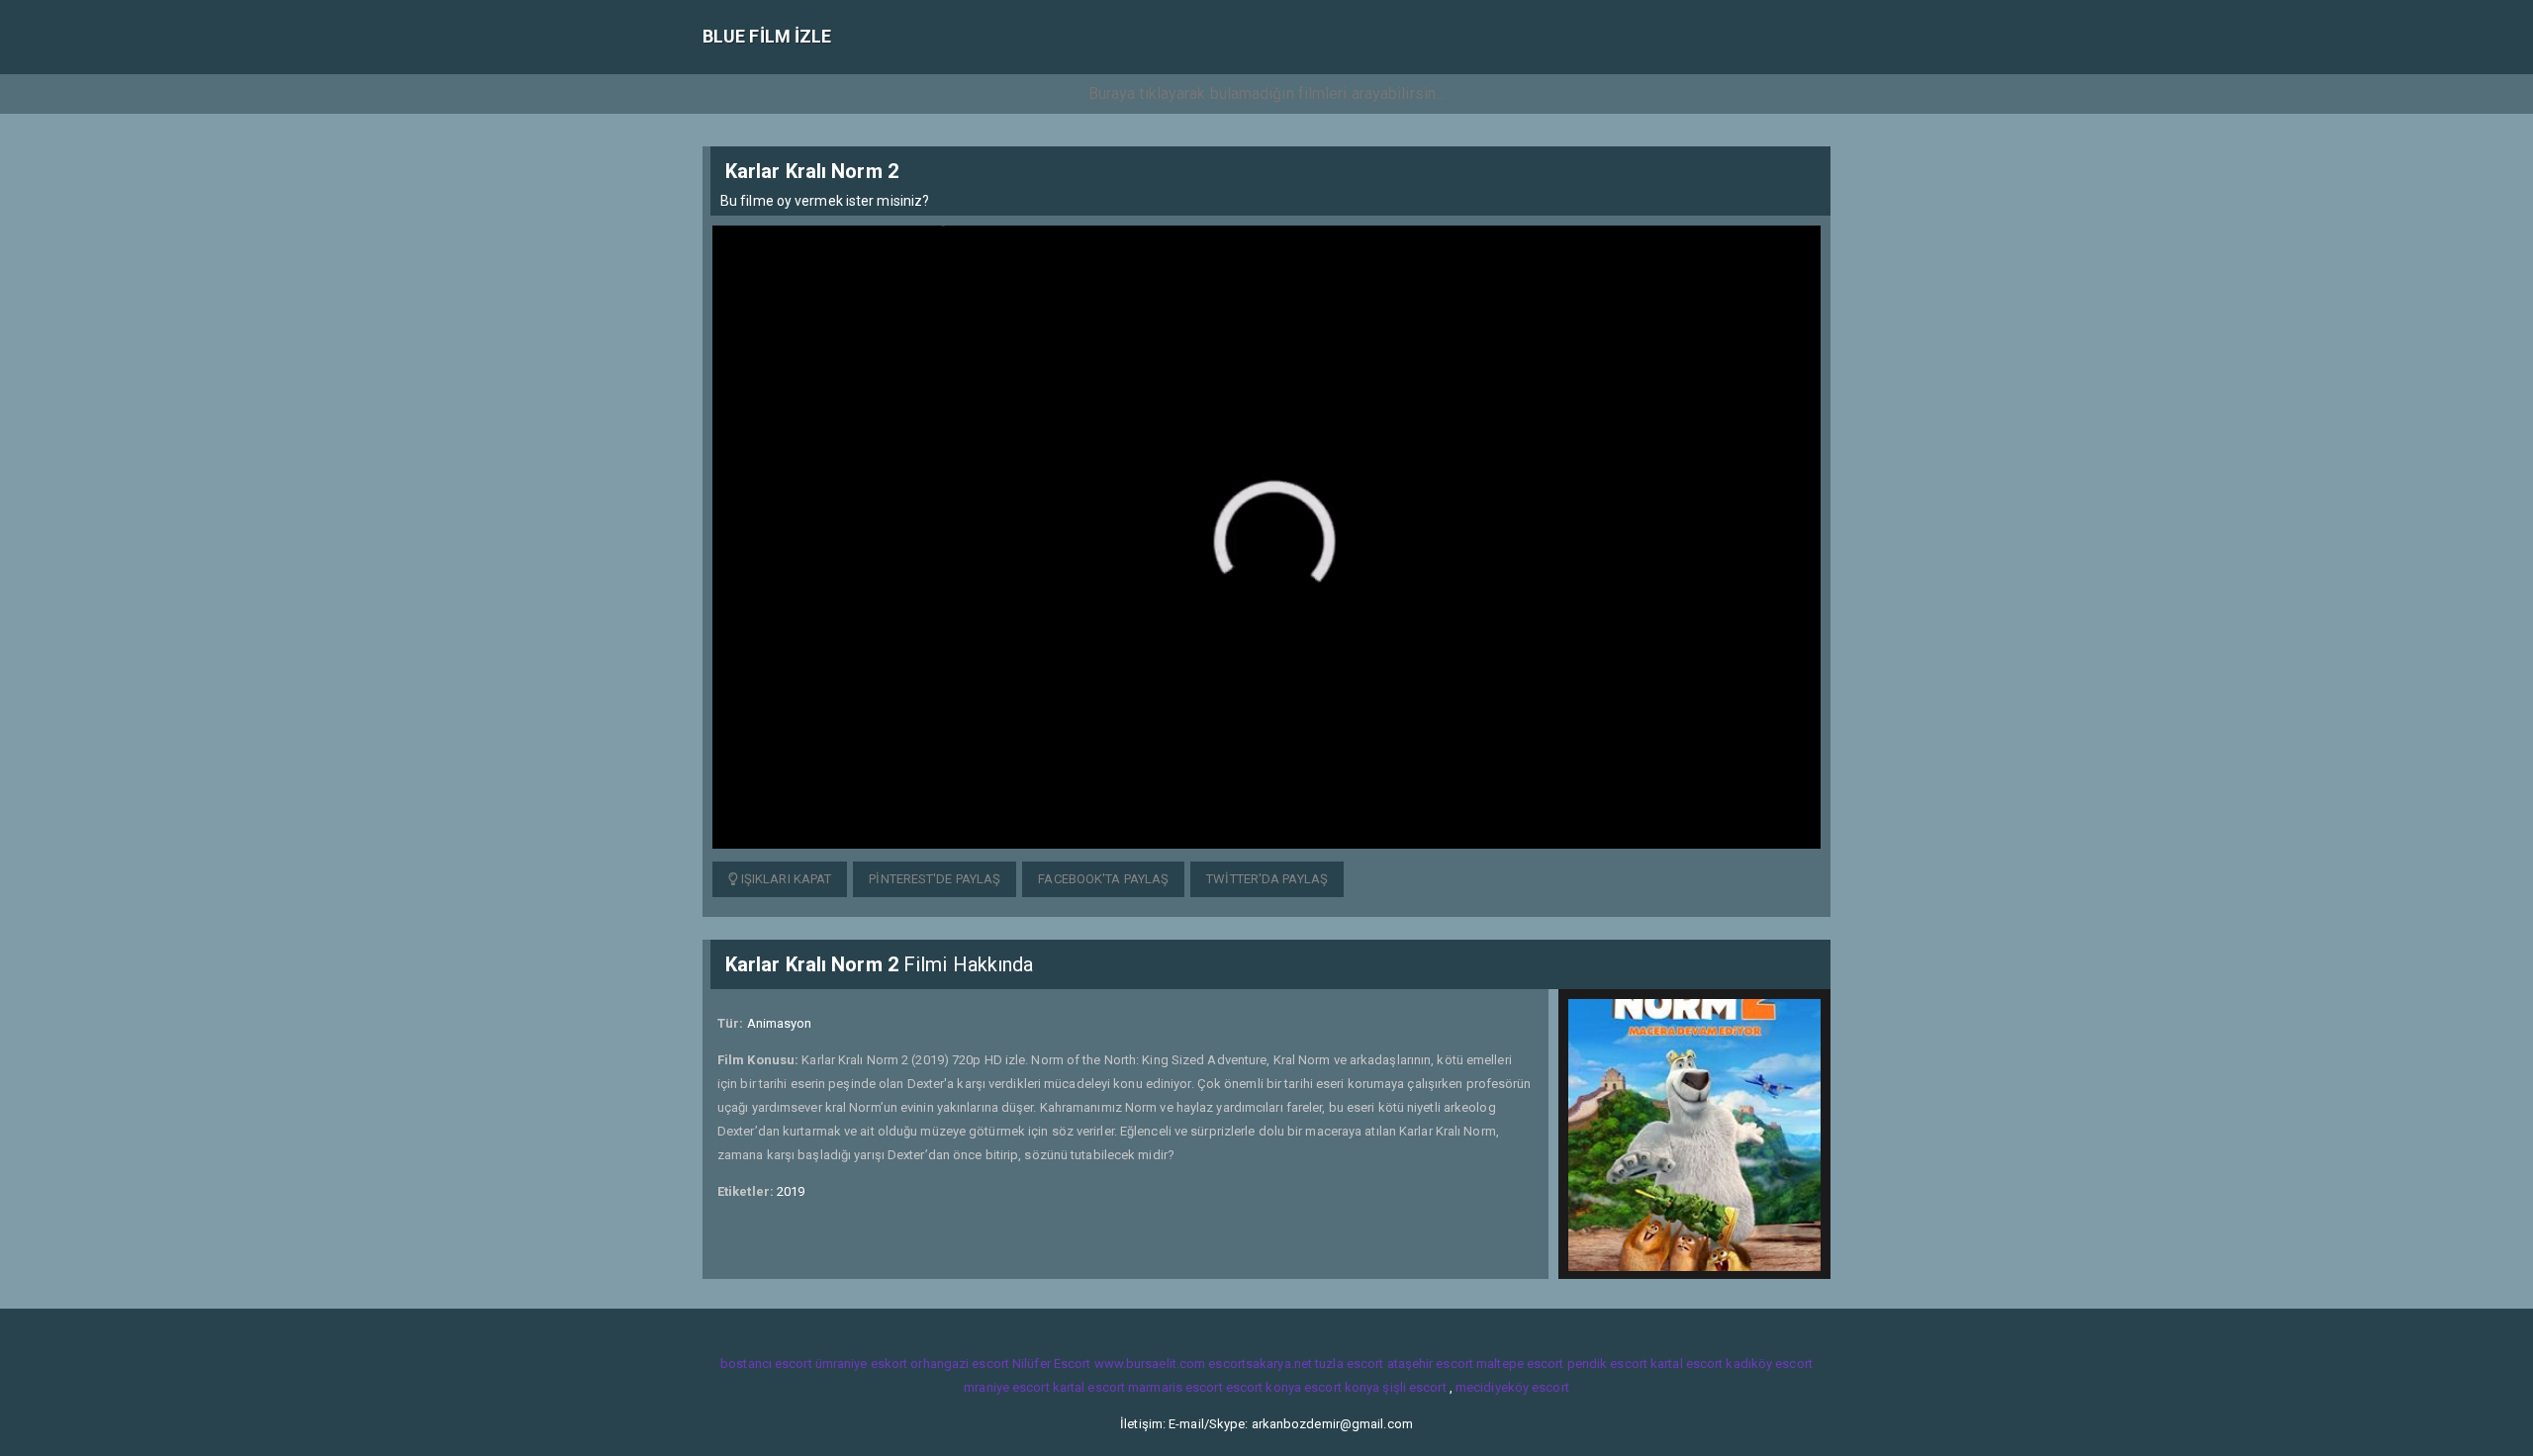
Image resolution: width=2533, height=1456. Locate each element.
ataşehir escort (1431, 1364)
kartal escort (1687, 1364)
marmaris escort (1175, 1387)
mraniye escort (1006, 1387)
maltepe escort (1520, 1364)
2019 (791, 1191)
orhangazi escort (960, 1364)
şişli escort (1414, 1387)
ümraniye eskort (862, 1364)
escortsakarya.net (1260, 1364)
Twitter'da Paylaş (1267, 879)
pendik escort (1607, 1364)
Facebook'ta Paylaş (1103, 879)
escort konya (1264, 1387)
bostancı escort (766, 1364)
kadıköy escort (1769, 1364)
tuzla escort (1349, 1364)
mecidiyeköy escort (1512, 1387)
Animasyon (780, 1023)
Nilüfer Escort (1051, 1364)
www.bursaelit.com (1150, 1364)
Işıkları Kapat (785, 879)
